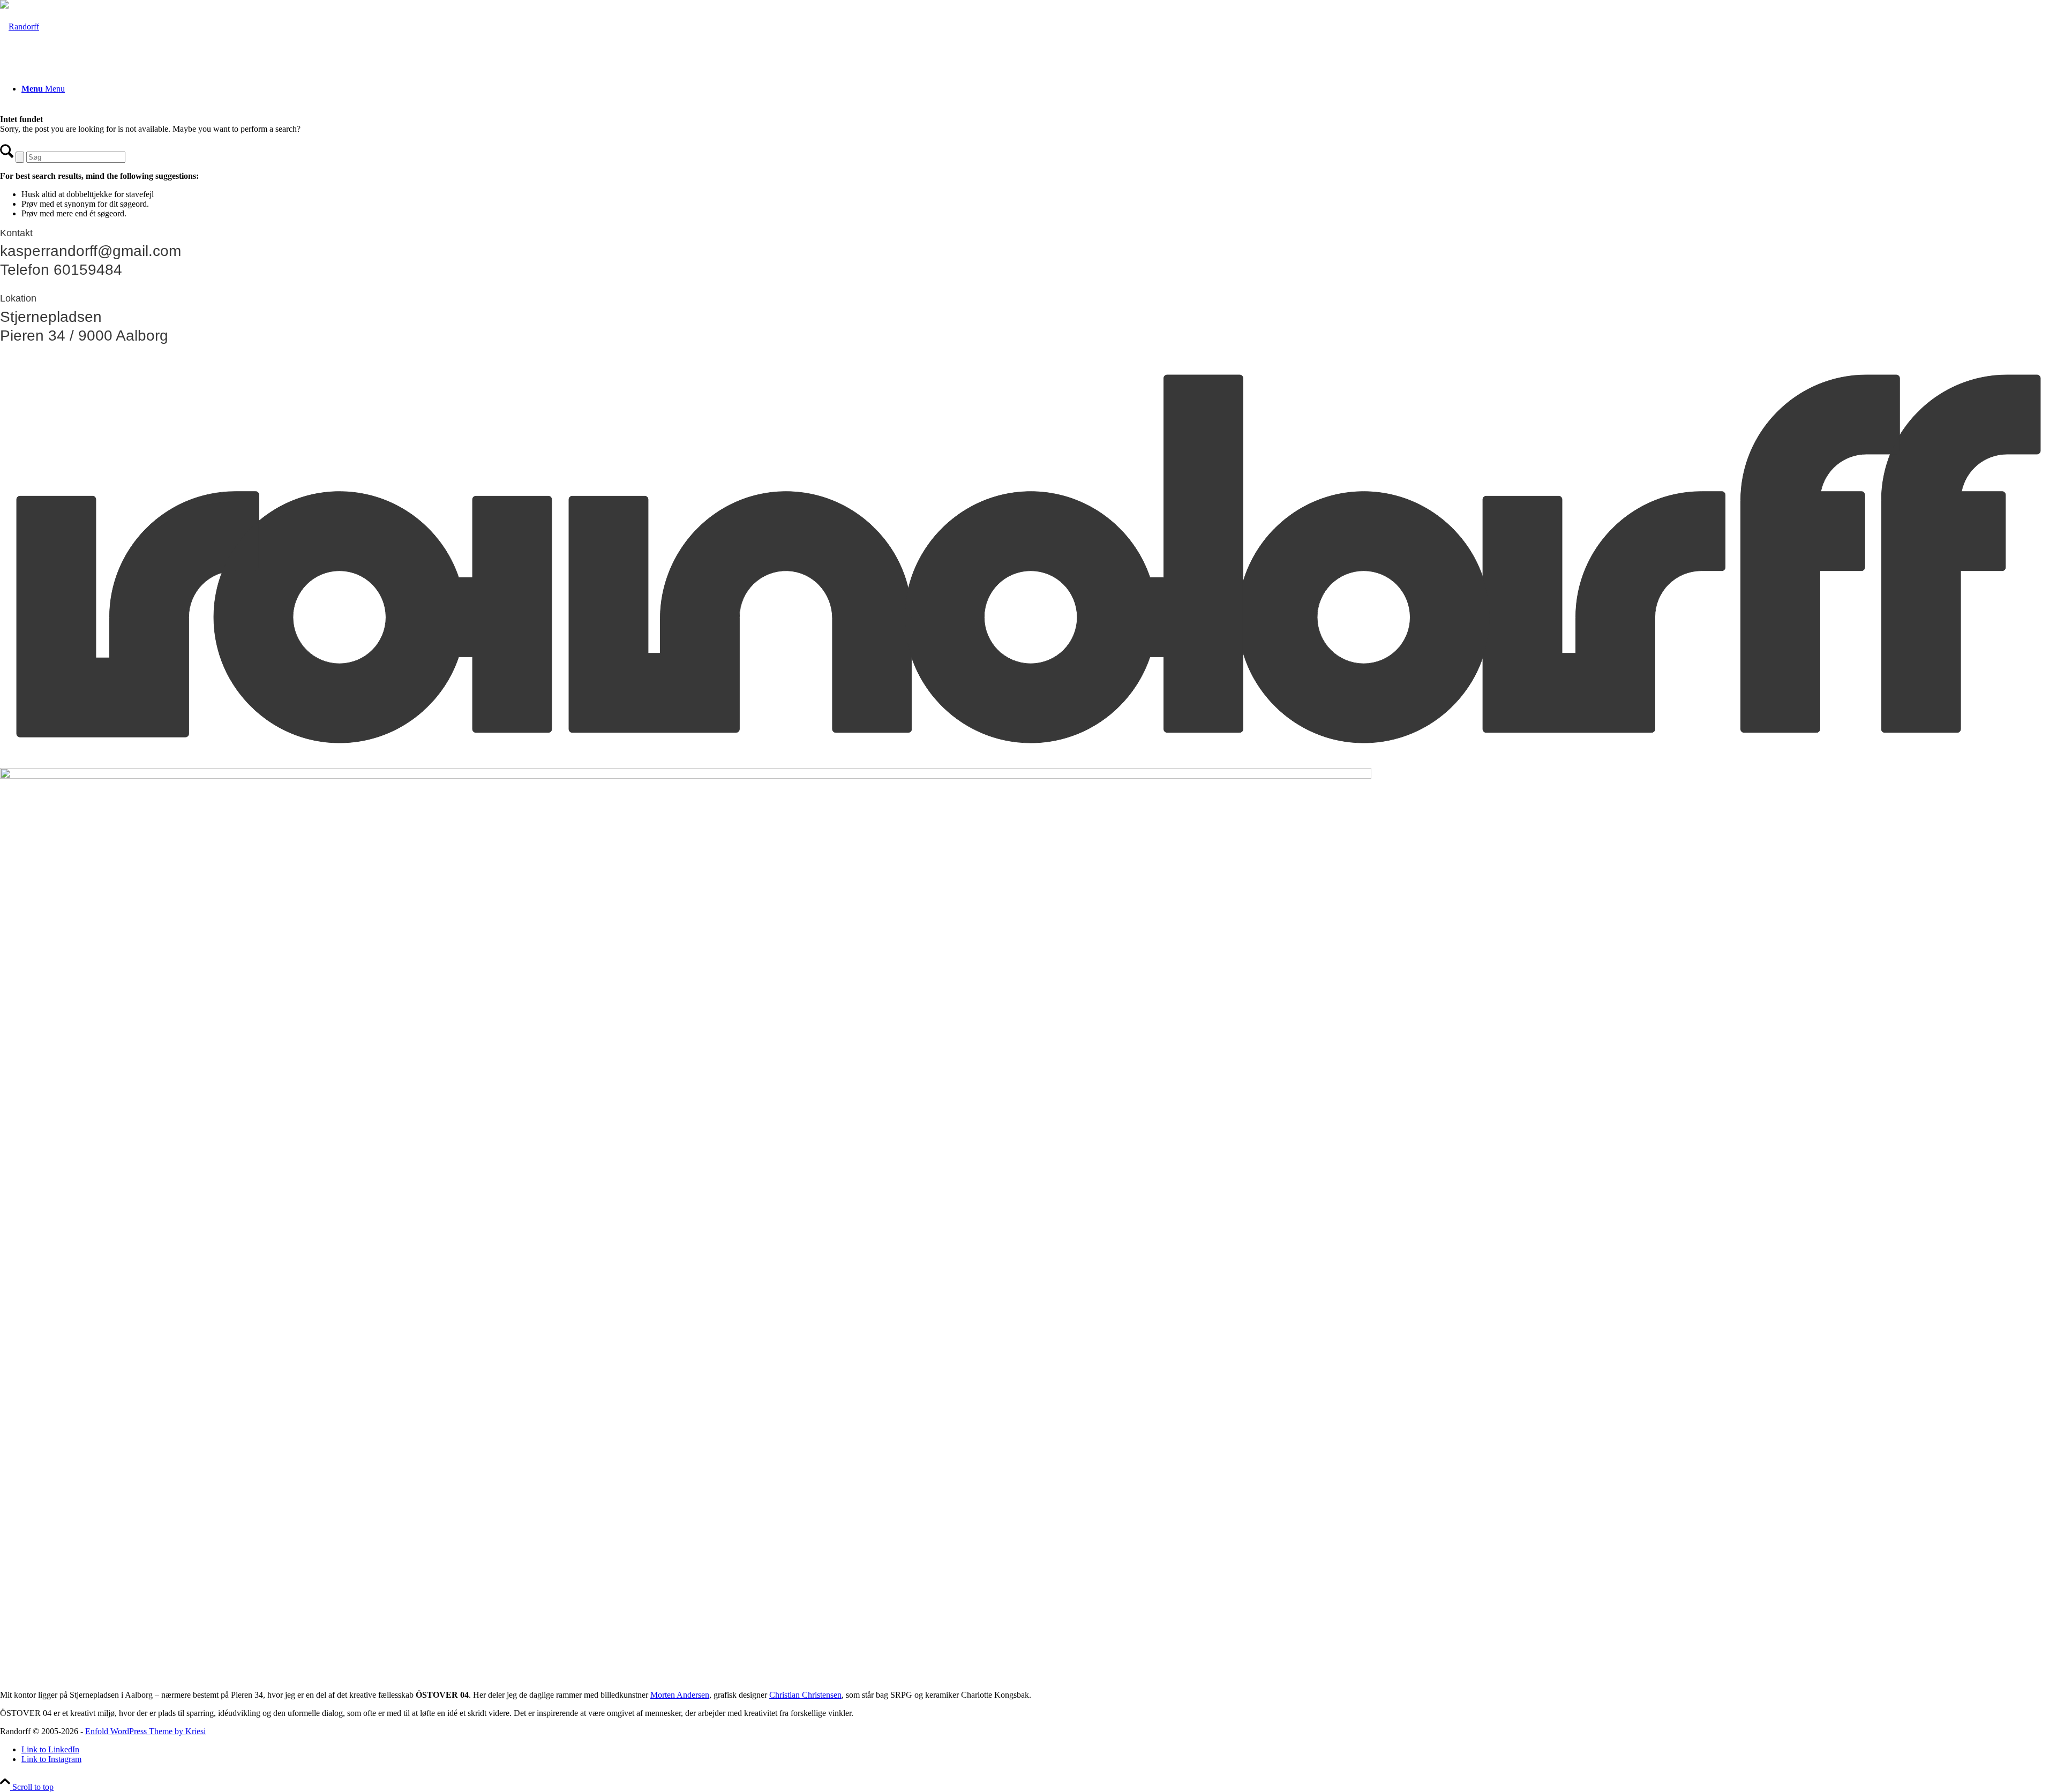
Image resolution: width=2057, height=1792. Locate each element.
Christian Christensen (805, 1695)
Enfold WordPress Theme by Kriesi (145, 1731)
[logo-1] (20, 27)
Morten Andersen (680, 1695)
